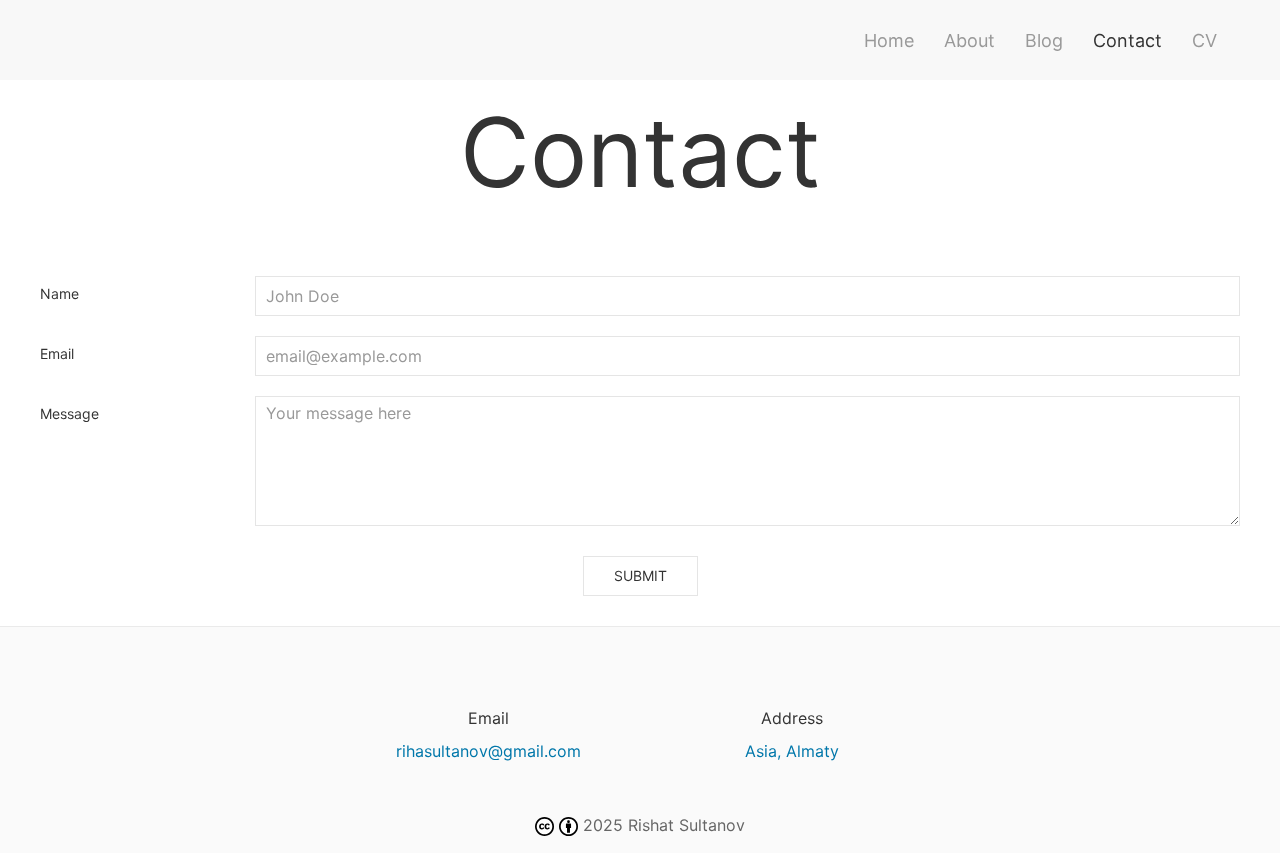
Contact (1127, 40)
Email (57, 353)
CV (1204, 40)
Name (59, 293)
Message (69, 413)
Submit (640, 575)
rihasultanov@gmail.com (488, 751)
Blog (1044, 40)
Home (889, 40)
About (969, 40)
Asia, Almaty (792, 751)
